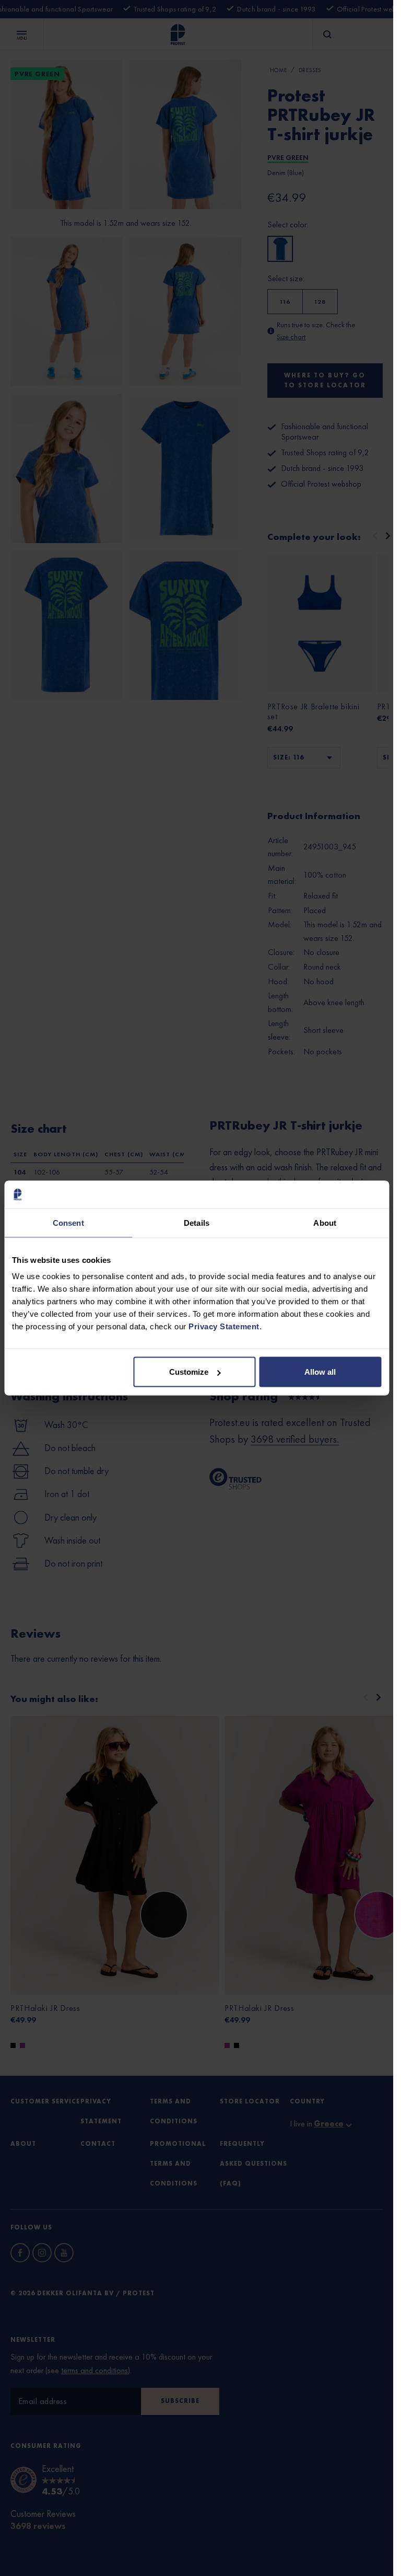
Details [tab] (197, 1222)
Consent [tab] (68, 1222)
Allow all (320, 1372)
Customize (189, 1372)
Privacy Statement (224, 1326)
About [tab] (325, 1222)
